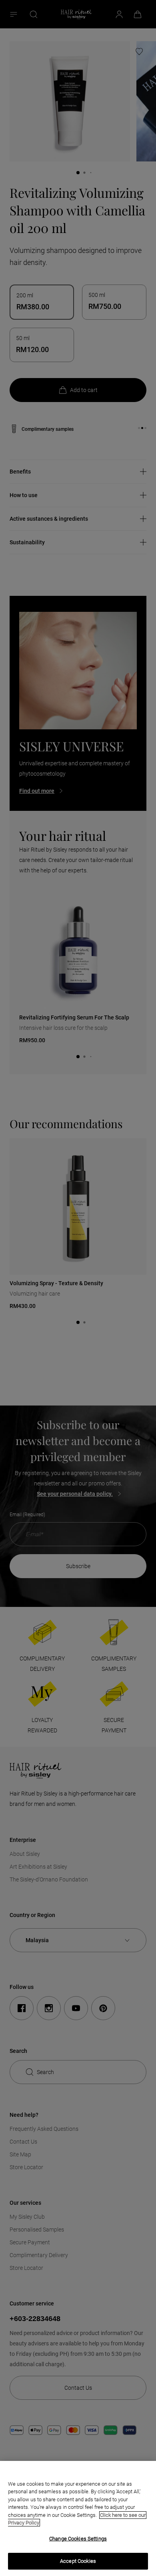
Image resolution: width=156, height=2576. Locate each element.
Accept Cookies (78, 2561)
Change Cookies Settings (78, 2539)
